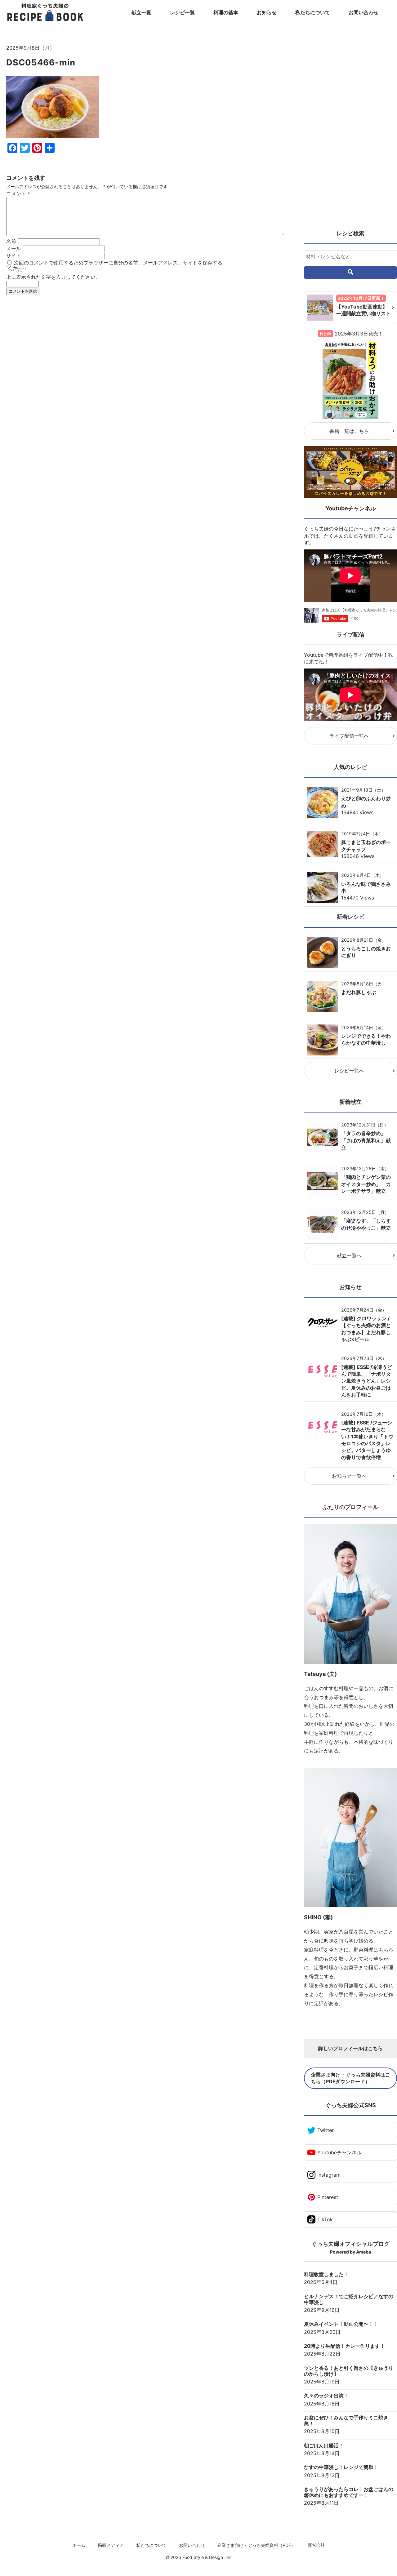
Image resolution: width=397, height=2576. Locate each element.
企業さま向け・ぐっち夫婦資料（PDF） (256, 2545)
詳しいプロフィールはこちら (350, 2048)
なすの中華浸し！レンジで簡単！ (341, 2467)
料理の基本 (226, 12)
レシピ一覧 (182, 12)
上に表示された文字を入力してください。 (53, 277)
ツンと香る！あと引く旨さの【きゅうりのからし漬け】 (349, 2371)
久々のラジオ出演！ (326, 2396)
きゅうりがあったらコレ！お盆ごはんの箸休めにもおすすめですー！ (349, 2492)
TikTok (325, 2219)
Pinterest (328, 2197)
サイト (14, 255)
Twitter (326, 2130)
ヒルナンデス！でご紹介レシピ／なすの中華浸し (349, 2299)
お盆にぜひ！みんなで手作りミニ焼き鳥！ (346, 2421)
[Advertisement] (146, 363)
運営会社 (316, 2545)
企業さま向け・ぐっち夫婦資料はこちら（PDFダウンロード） (350, 2078)
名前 (11, 241)
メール (14, 248)
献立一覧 (141, 12)
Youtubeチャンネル (339, 2152)
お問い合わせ (364, 12)
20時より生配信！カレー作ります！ (344, 2346)
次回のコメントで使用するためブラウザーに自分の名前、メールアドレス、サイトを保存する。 (121, 263)
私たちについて (313, 12)
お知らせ (267, 12)
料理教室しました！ (326, 2274)
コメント (18, 193)
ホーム (79, 2545)
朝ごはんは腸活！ (324, 2446)
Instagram (329, 2175)
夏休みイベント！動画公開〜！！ (341, 2324)
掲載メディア (111, 2545)
